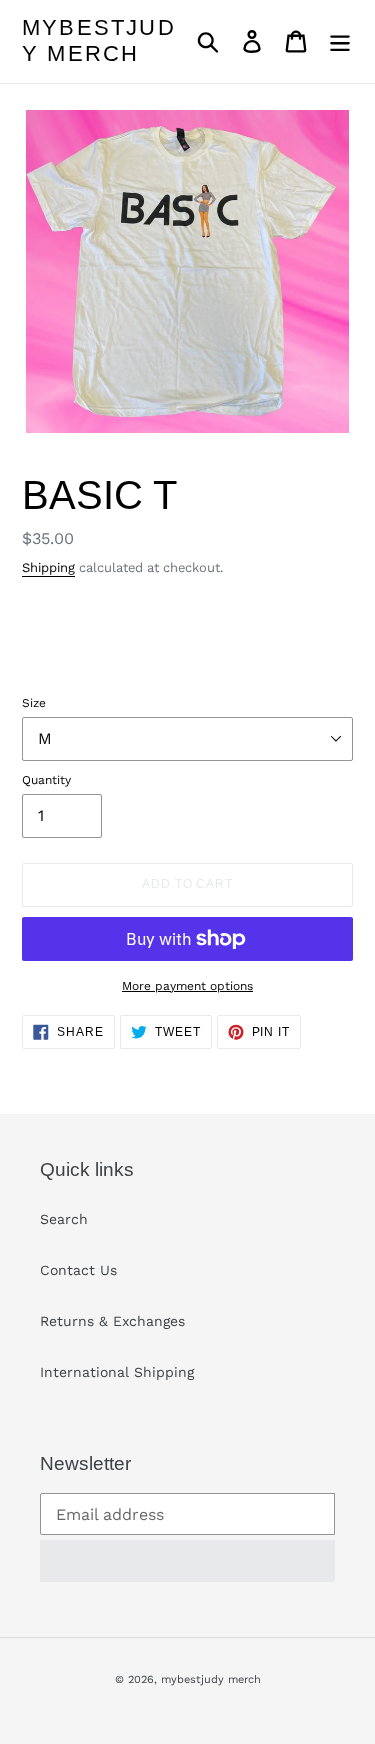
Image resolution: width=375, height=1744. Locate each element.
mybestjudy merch (99, 40)
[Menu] (340, 41)
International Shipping (117, 1372)
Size (34, 703)
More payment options (187, 986)
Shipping (48, 567)
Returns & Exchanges (112, 1321)
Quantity (46, 780)
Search (64, 1219)
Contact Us (78, 1270)
